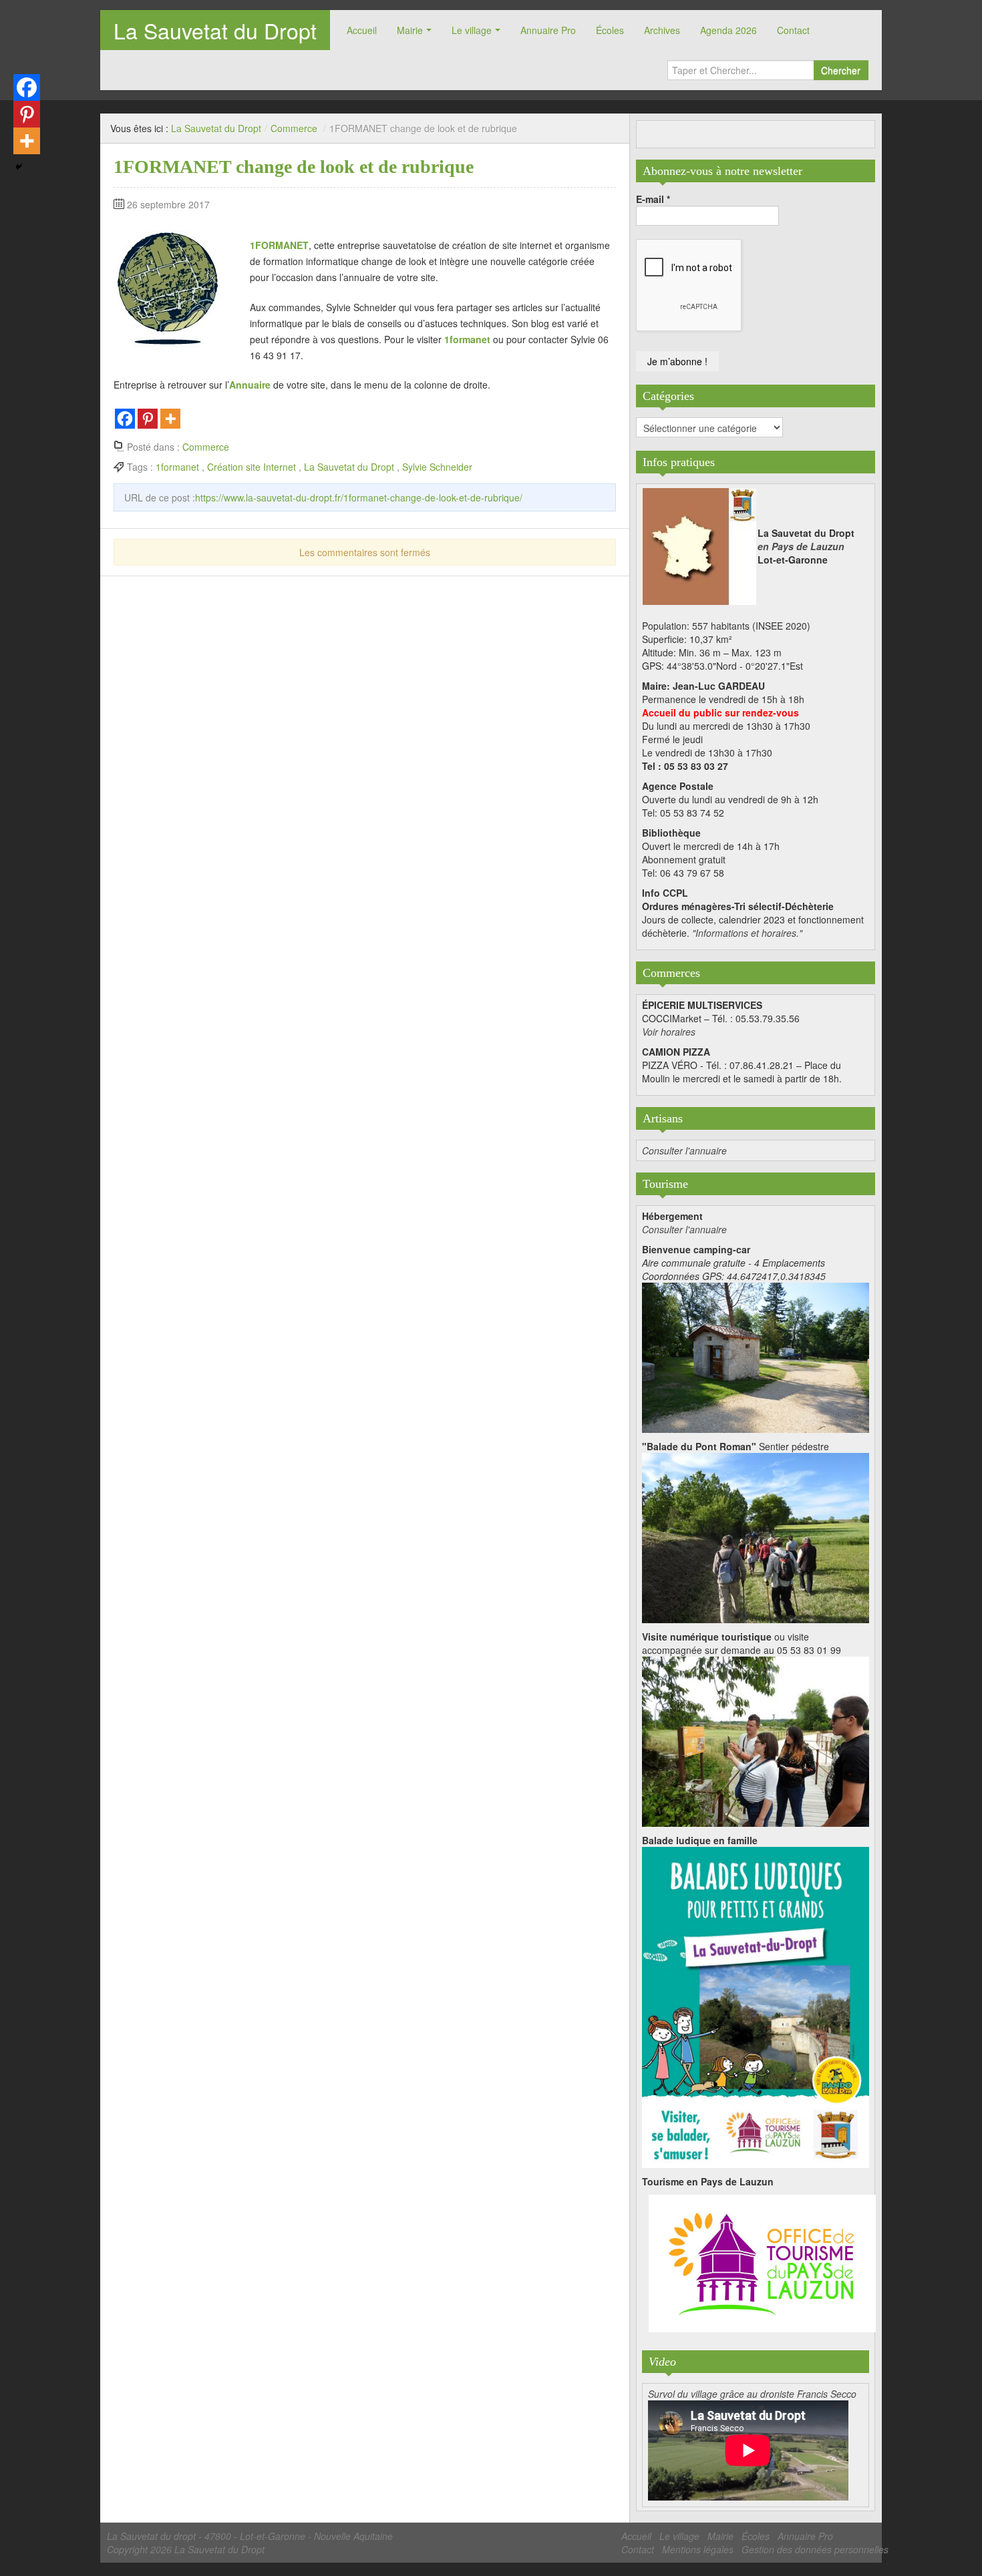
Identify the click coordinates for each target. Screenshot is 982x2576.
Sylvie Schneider (437, 467)
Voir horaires (669, 1032)
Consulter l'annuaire (684, 1150)
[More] (170, 419)
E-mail (653, 199)
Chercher (841, 70)
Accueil (362, 30)
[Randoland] (756, 2006)
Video (662, 2362)
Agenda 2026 (728, 30)
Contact (793, 30)
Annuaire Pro (548, 30)
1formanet (467, 339)
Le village (472, 30)
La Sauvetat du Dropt (215, 30)
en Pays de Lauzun (801, 546)
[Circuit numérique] (756, 1740)
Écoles (610, 30)
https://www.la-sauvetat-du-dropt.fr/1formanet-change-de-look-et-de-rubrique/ (359, 497)
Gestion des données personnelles (815, 2549)
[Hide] (19, 167)
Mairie (410, 30)
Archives (662, 30)
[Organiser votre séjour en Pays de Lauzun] (762, 2264)
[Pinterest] (148, 419)
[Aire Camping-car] (756, 1356)
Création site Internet (252, 467)
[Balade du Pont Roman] (756, 1536)
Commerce (294, 128)
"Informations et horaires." (747, 933)
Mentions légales (698, 2549)
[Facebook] (125, 419)
